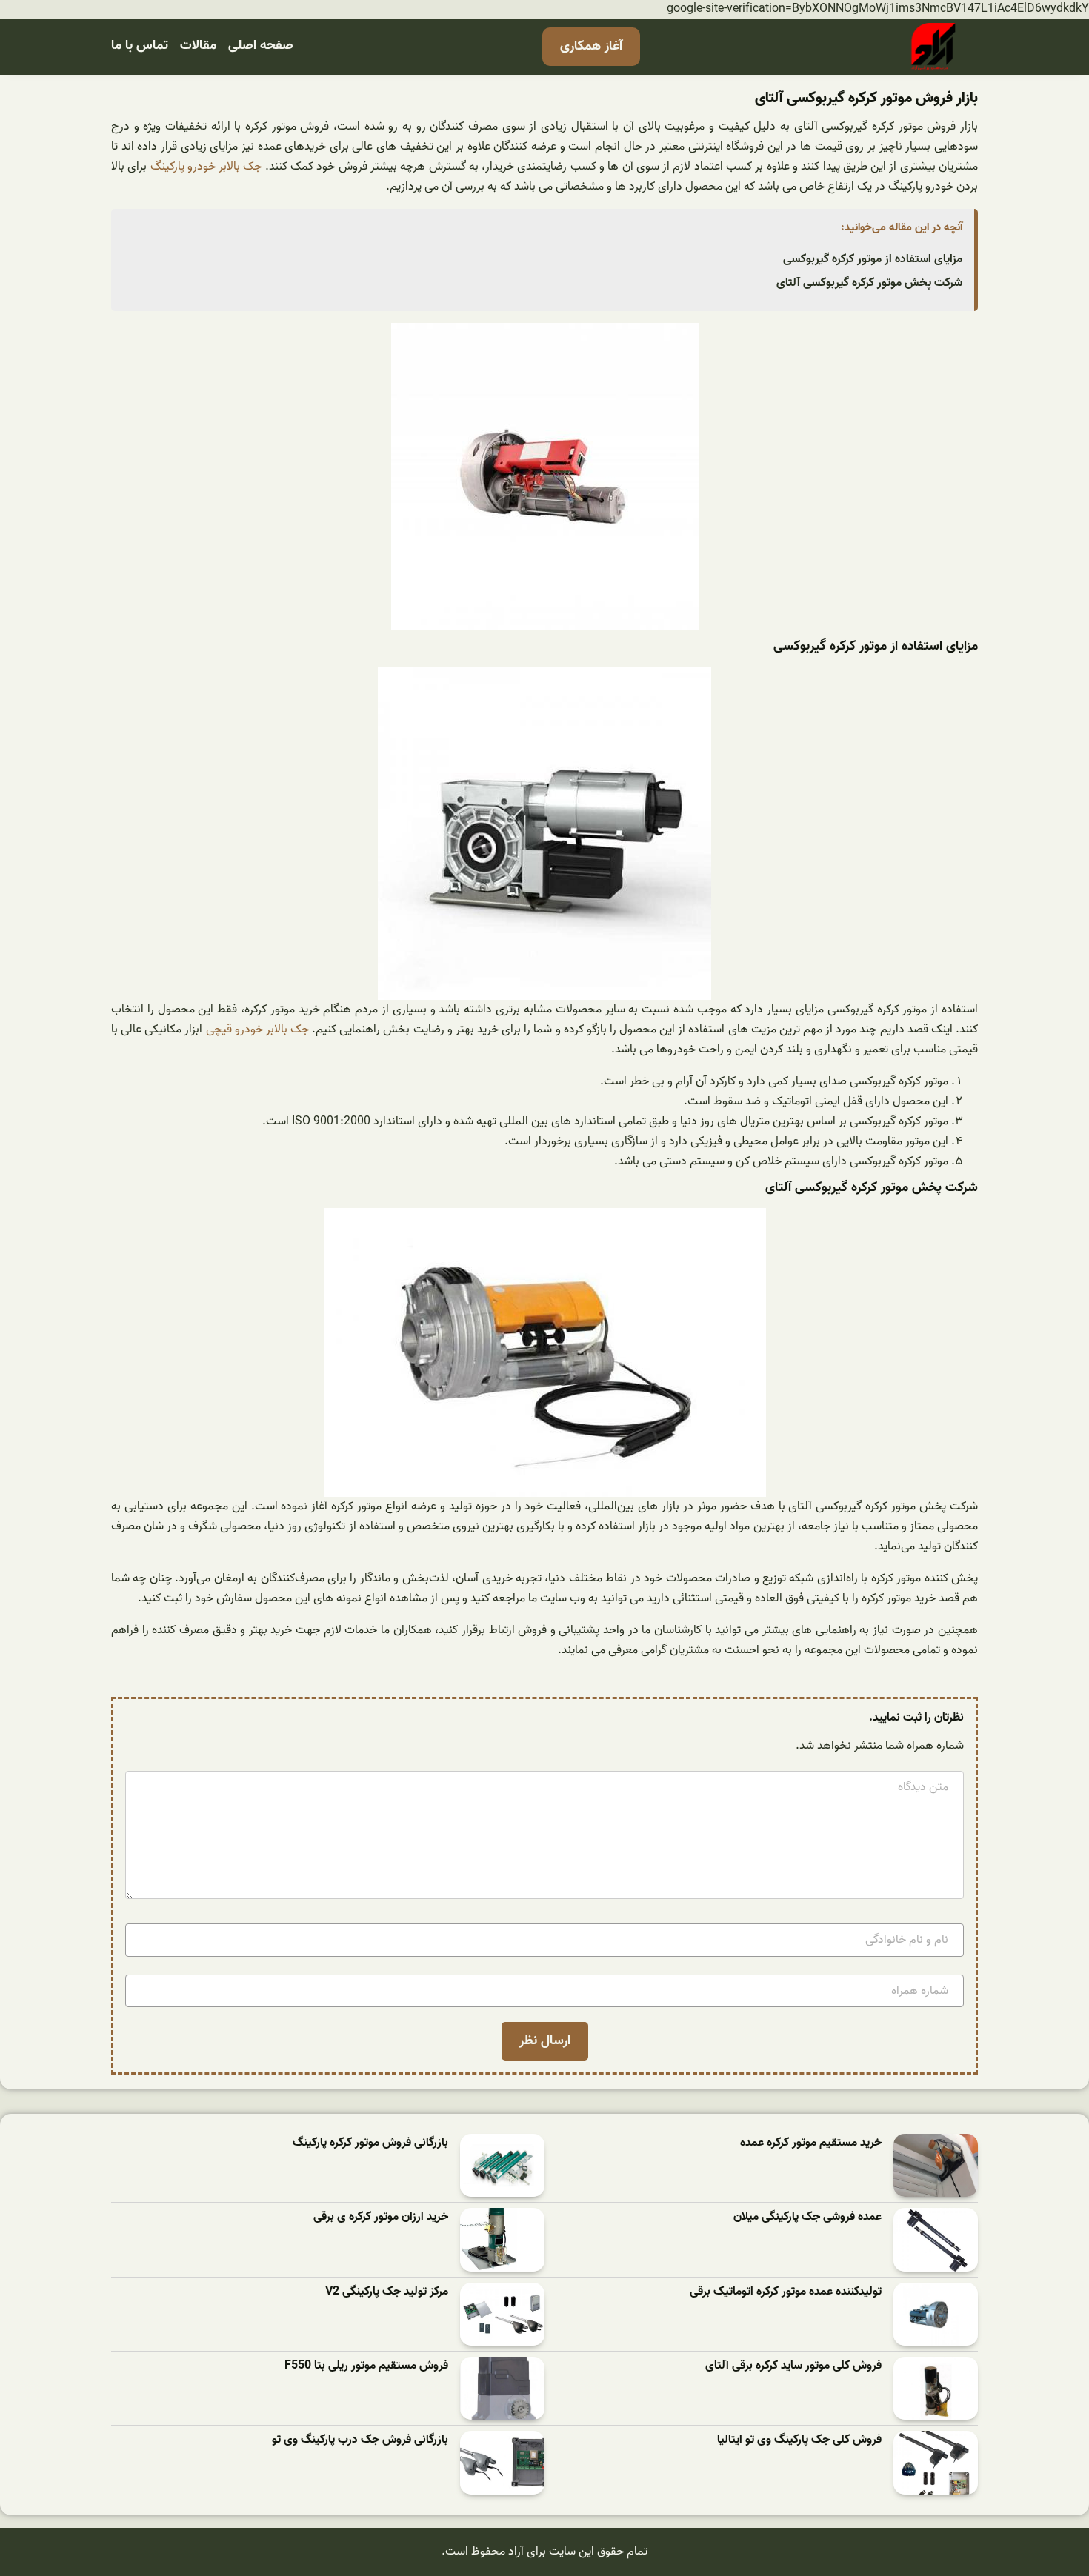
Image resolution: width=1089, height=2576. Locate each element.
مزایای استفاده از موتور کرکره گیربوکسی (873, 259)
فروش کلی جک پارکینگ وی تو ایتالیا (799, 2440)
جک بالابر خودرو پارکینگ (206, 167)
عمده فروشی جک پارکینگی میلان (807, 2217)
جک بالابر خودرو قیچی (257, 1030)
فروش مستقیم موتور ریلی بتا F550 (366, 2366)
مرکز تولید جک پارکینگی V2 (387, 2292)
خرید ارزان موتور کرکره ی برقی (381, 2217)
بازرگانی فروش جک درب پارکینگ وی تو (360, 2440)
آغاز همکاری (591, 46)
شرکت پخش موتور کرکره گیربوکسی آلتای (869, 283)
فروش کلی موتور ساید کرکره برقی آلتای (793, 2366)
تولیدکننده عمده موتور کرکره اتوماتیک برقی (786, 2292)
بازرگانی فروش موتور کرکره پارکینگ (370, 2143)
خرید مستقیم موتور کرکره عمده (811, 2143)
